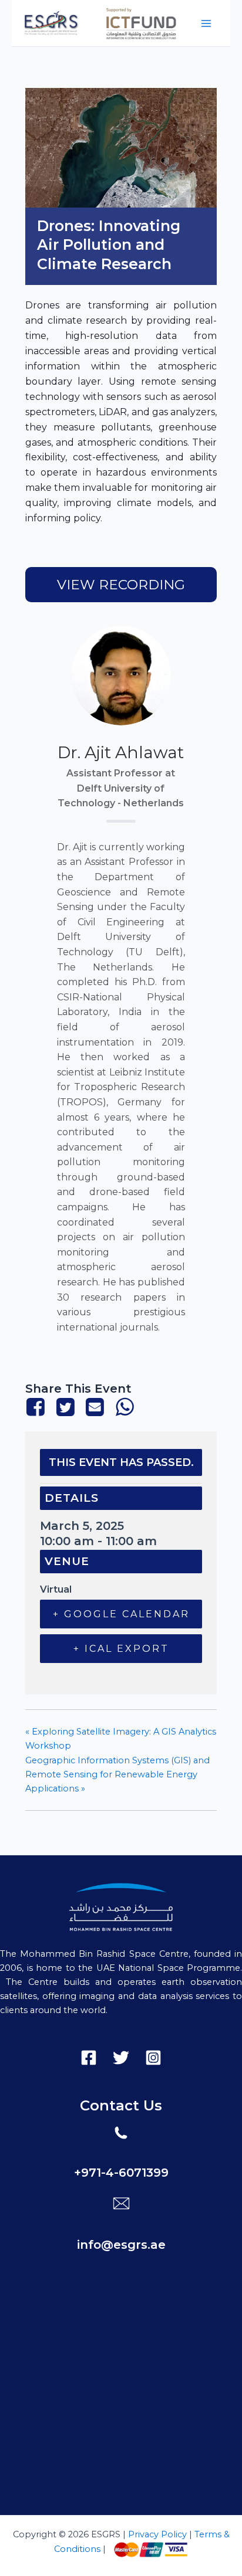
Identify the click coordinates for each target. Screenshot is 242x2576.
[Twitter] (65, 1407)
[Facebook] (38, 1407)
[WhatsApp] (125, 1407)
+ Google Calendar (121, 1614)
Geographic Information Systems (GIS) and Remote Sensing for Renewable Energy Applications (117, 1774)
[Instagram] (153, 2058)
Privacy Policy (156, 2534)
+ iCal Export (121, 1649)
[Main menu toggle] (206, 23)
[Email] (95, 1407)
